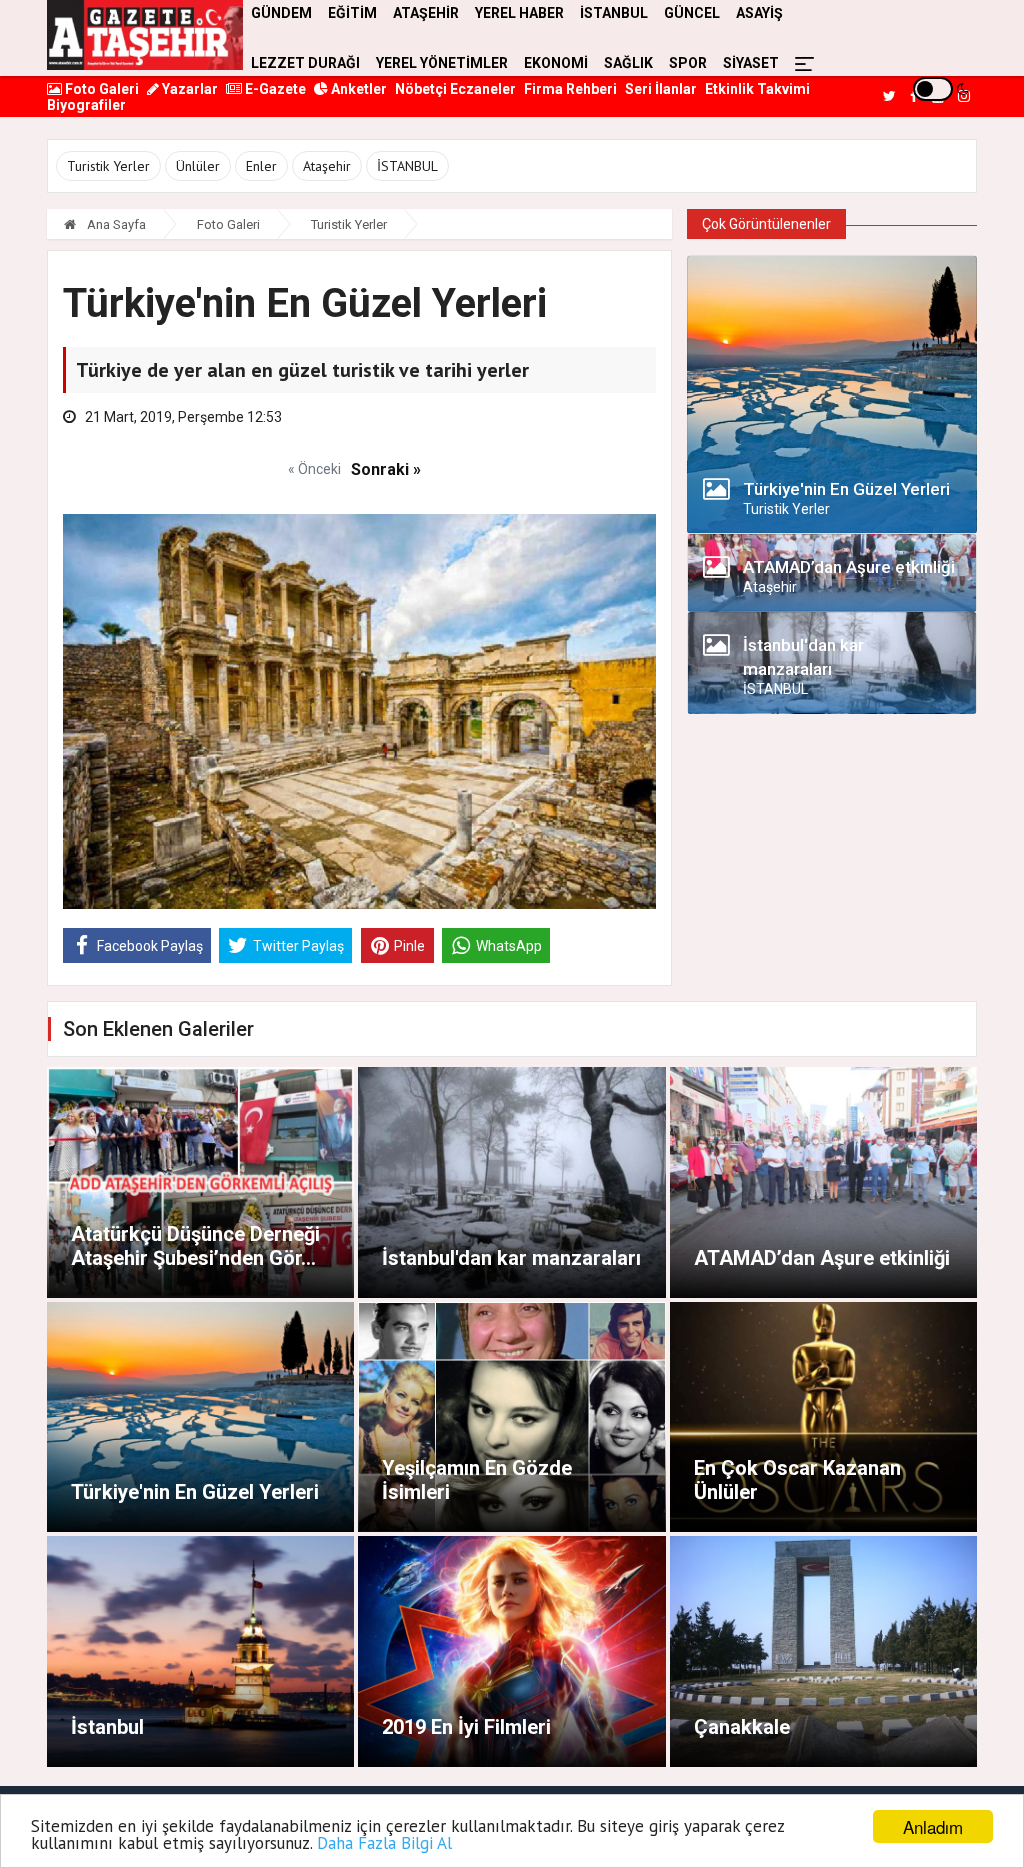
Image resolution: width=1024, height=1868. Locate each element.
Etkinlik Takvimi (757, 89)
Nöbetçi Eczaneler (455, 89)
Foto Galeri (100, 89)
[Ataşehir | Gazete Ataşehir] (145, 35)
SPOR (688, 63)
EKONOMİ (556, 63)
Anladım (933, 1826)
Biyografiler (86, 105)
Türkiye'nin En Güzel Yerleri (195, 1492)
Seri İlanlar (661, 89)
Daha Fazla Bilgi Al (384, 1843)
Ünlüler (198, 166)
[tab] (832, 495)
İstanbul (107, 1727)
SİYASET (751, 63)
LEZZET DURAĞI (305, 63)
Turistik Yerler (108, 166)
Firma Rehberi (570, 89)
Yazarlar (188, 89)
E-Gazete (274, 89)
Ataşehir (327, 166)
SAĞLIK (628, 63)
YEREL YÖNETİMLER (442, 63)
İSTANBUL (407, 166)
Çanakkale (742, 1727)
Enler (261, 166)
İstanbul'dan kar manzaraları (511, 1258)
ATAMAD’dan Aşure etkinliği (822, 1258)
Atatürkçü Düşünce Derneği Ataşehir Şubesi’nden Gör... (195, 1246)
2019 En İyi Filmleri (466, 1727)
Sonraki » (386, 469)
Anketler (357, 89)
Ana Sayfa (115, 224)
